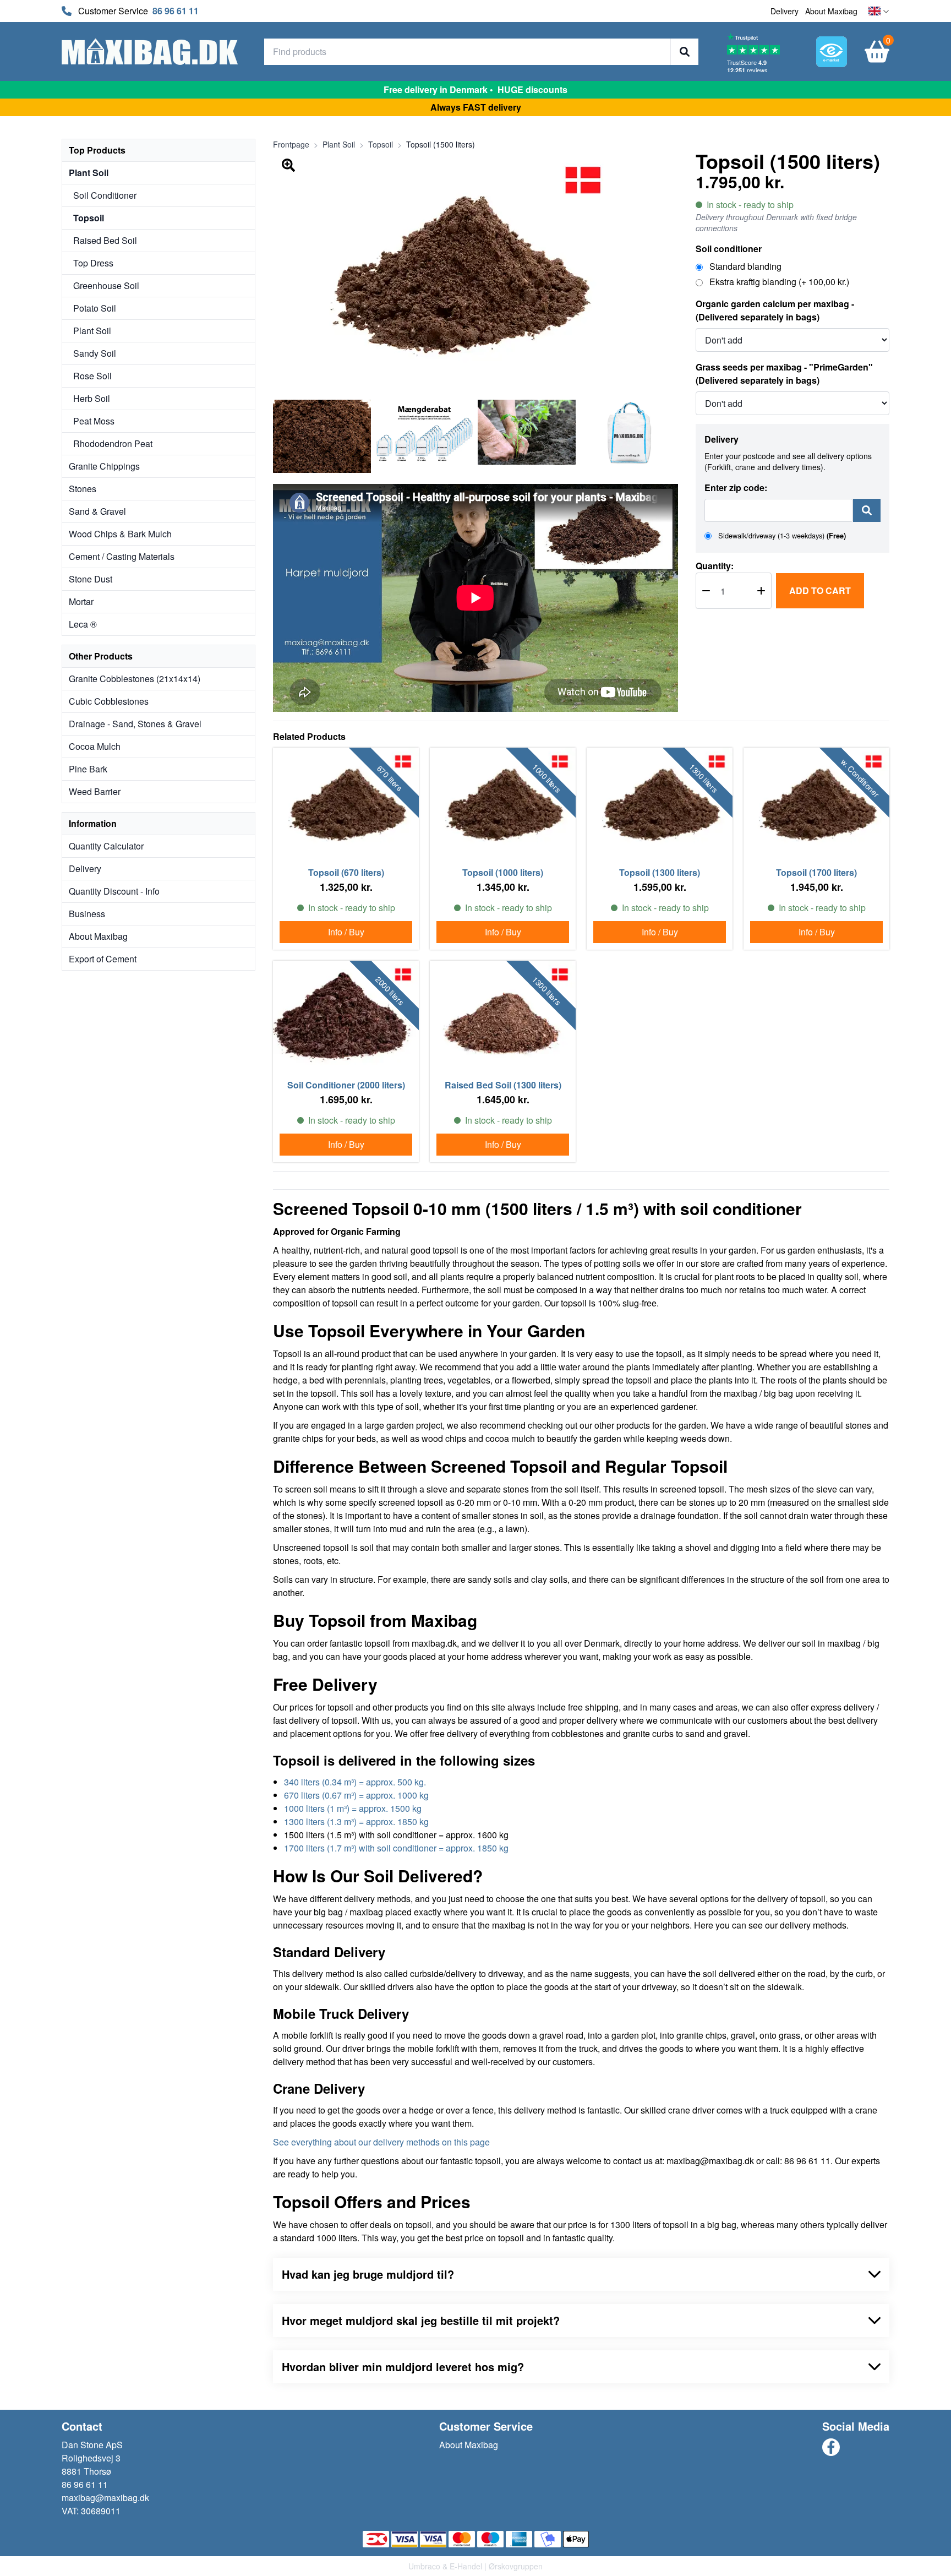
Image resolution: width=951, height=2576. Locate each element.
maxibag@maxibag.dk (105, 2498)
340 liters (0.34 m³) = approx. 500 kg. (355, 1782)
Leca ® (83, 624)
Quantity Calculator (106, 846)
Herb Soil (92, 398)
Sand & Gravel (97, 511)
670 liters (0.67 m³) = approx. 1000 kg (356, 1795)
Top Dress (93, 263)
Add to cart (820, 590)
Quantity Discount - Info (114, 891)
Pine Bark (88, 769)
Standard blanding (744, 266)
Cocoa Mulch (95, 746)
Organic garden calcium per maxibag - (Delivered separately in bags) (775, 310)
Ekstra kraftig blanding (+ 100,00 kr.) (778, 282)
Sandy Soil (95, 353)
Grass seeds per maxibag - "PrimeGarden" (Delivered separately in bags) (784, 374)
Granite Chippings (104, 466)
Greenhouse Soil (106, 285)
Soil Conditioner (105, 195)
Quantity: (715, 566)
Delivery (785, 11)
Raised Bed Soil (105, 240)
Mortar (81, 601)
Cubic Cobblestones (109, 701)
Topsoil (89, 218)
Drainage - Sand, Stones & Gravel (135, 724)
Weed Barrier (95, 791)
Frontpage (291, 144)
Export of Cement (103, 959)
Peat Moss (94, 421)
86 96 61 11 (176, 11)
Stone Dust (91, 579)
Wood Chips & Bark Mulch (120, 534)
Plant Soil (89, 173)
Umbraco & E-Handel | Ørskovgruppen (475, 2566)
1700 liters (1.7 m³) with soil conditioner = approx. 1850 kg (396, 1848)
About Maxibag (831, 11)
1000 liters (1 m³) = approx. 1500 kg (353, 1808)
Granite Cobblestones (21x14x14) (135, 679)
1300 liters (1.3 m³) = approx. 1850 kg (356, 1821)
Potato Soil (95, 308)
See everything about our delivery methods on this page (381, 2142)
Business (87, 914)
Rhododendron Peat (113, 443)
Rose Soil (92, 376)
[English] (879, 11)
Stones (83, 489)
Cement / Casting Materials (122, 556)
